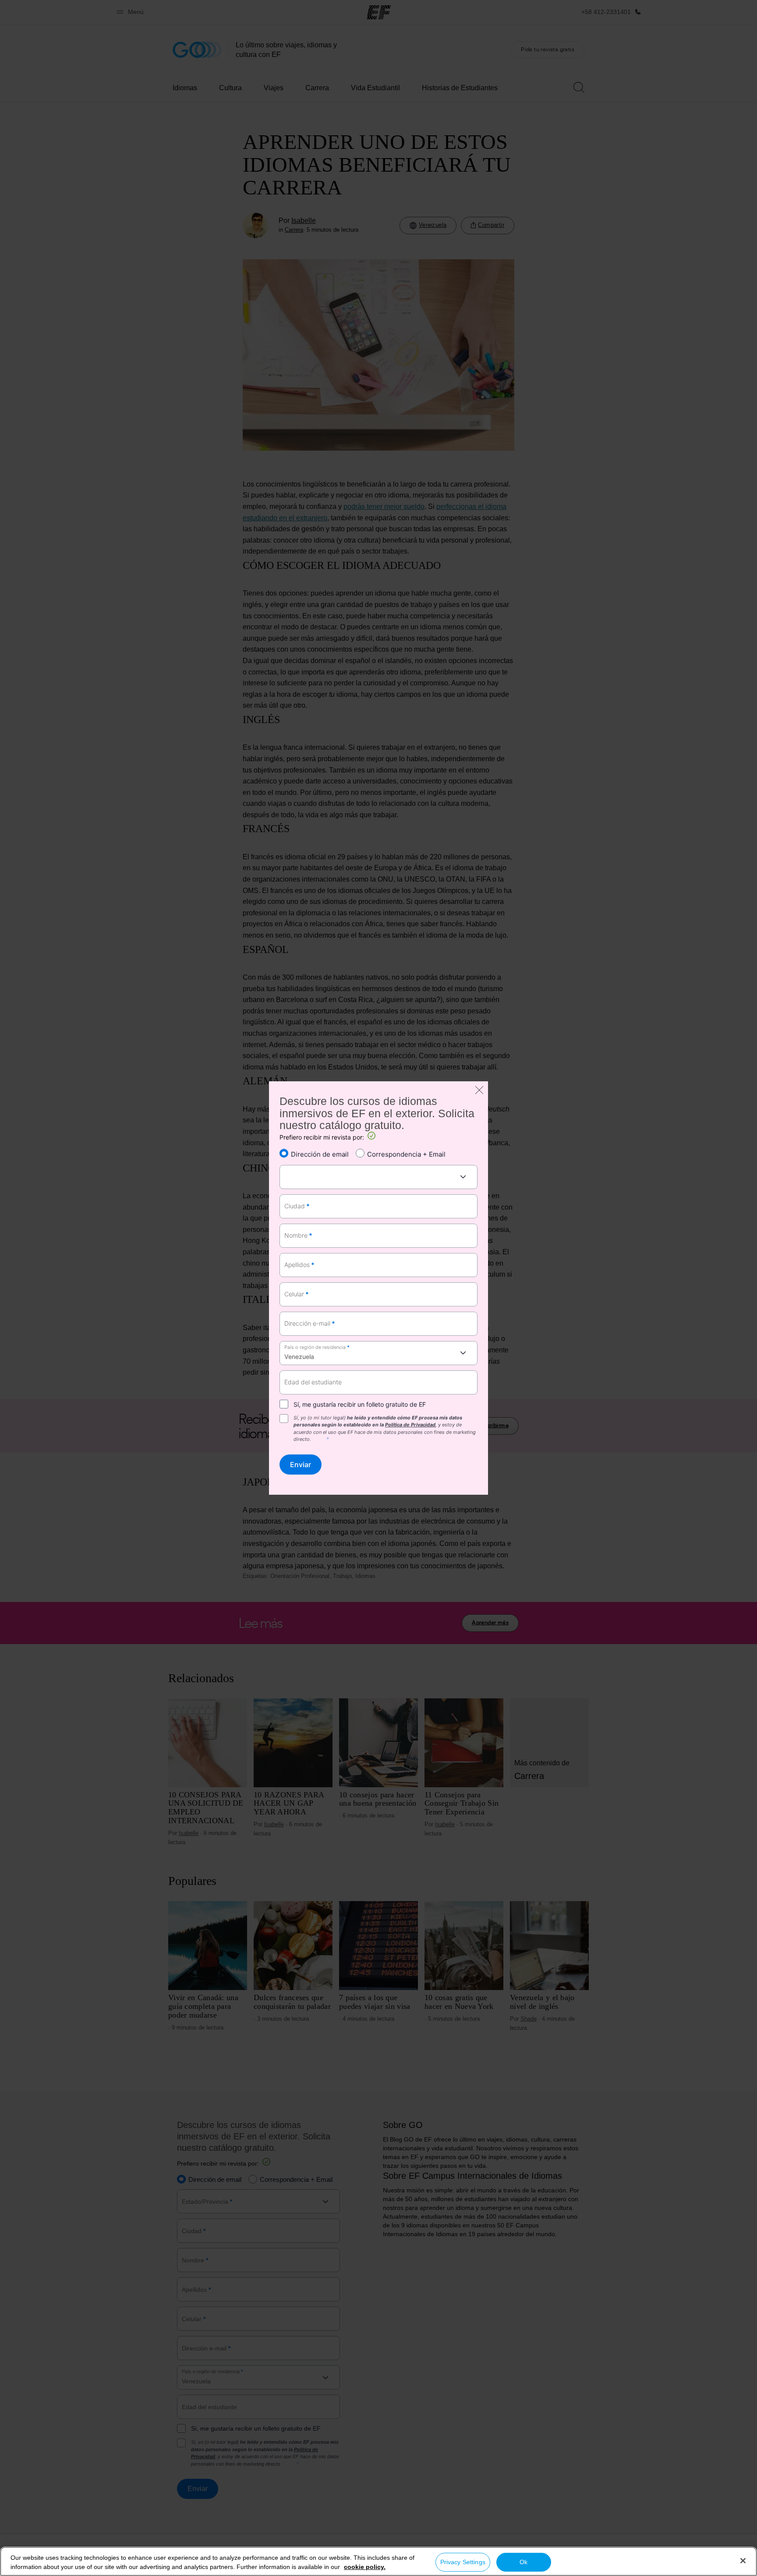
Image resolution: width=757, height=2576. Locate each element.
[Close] (743, 2561)
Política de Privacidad (410, 1425)
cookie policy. (365, 2567)
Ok (524, 2562)
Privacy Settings (463, 2562)
